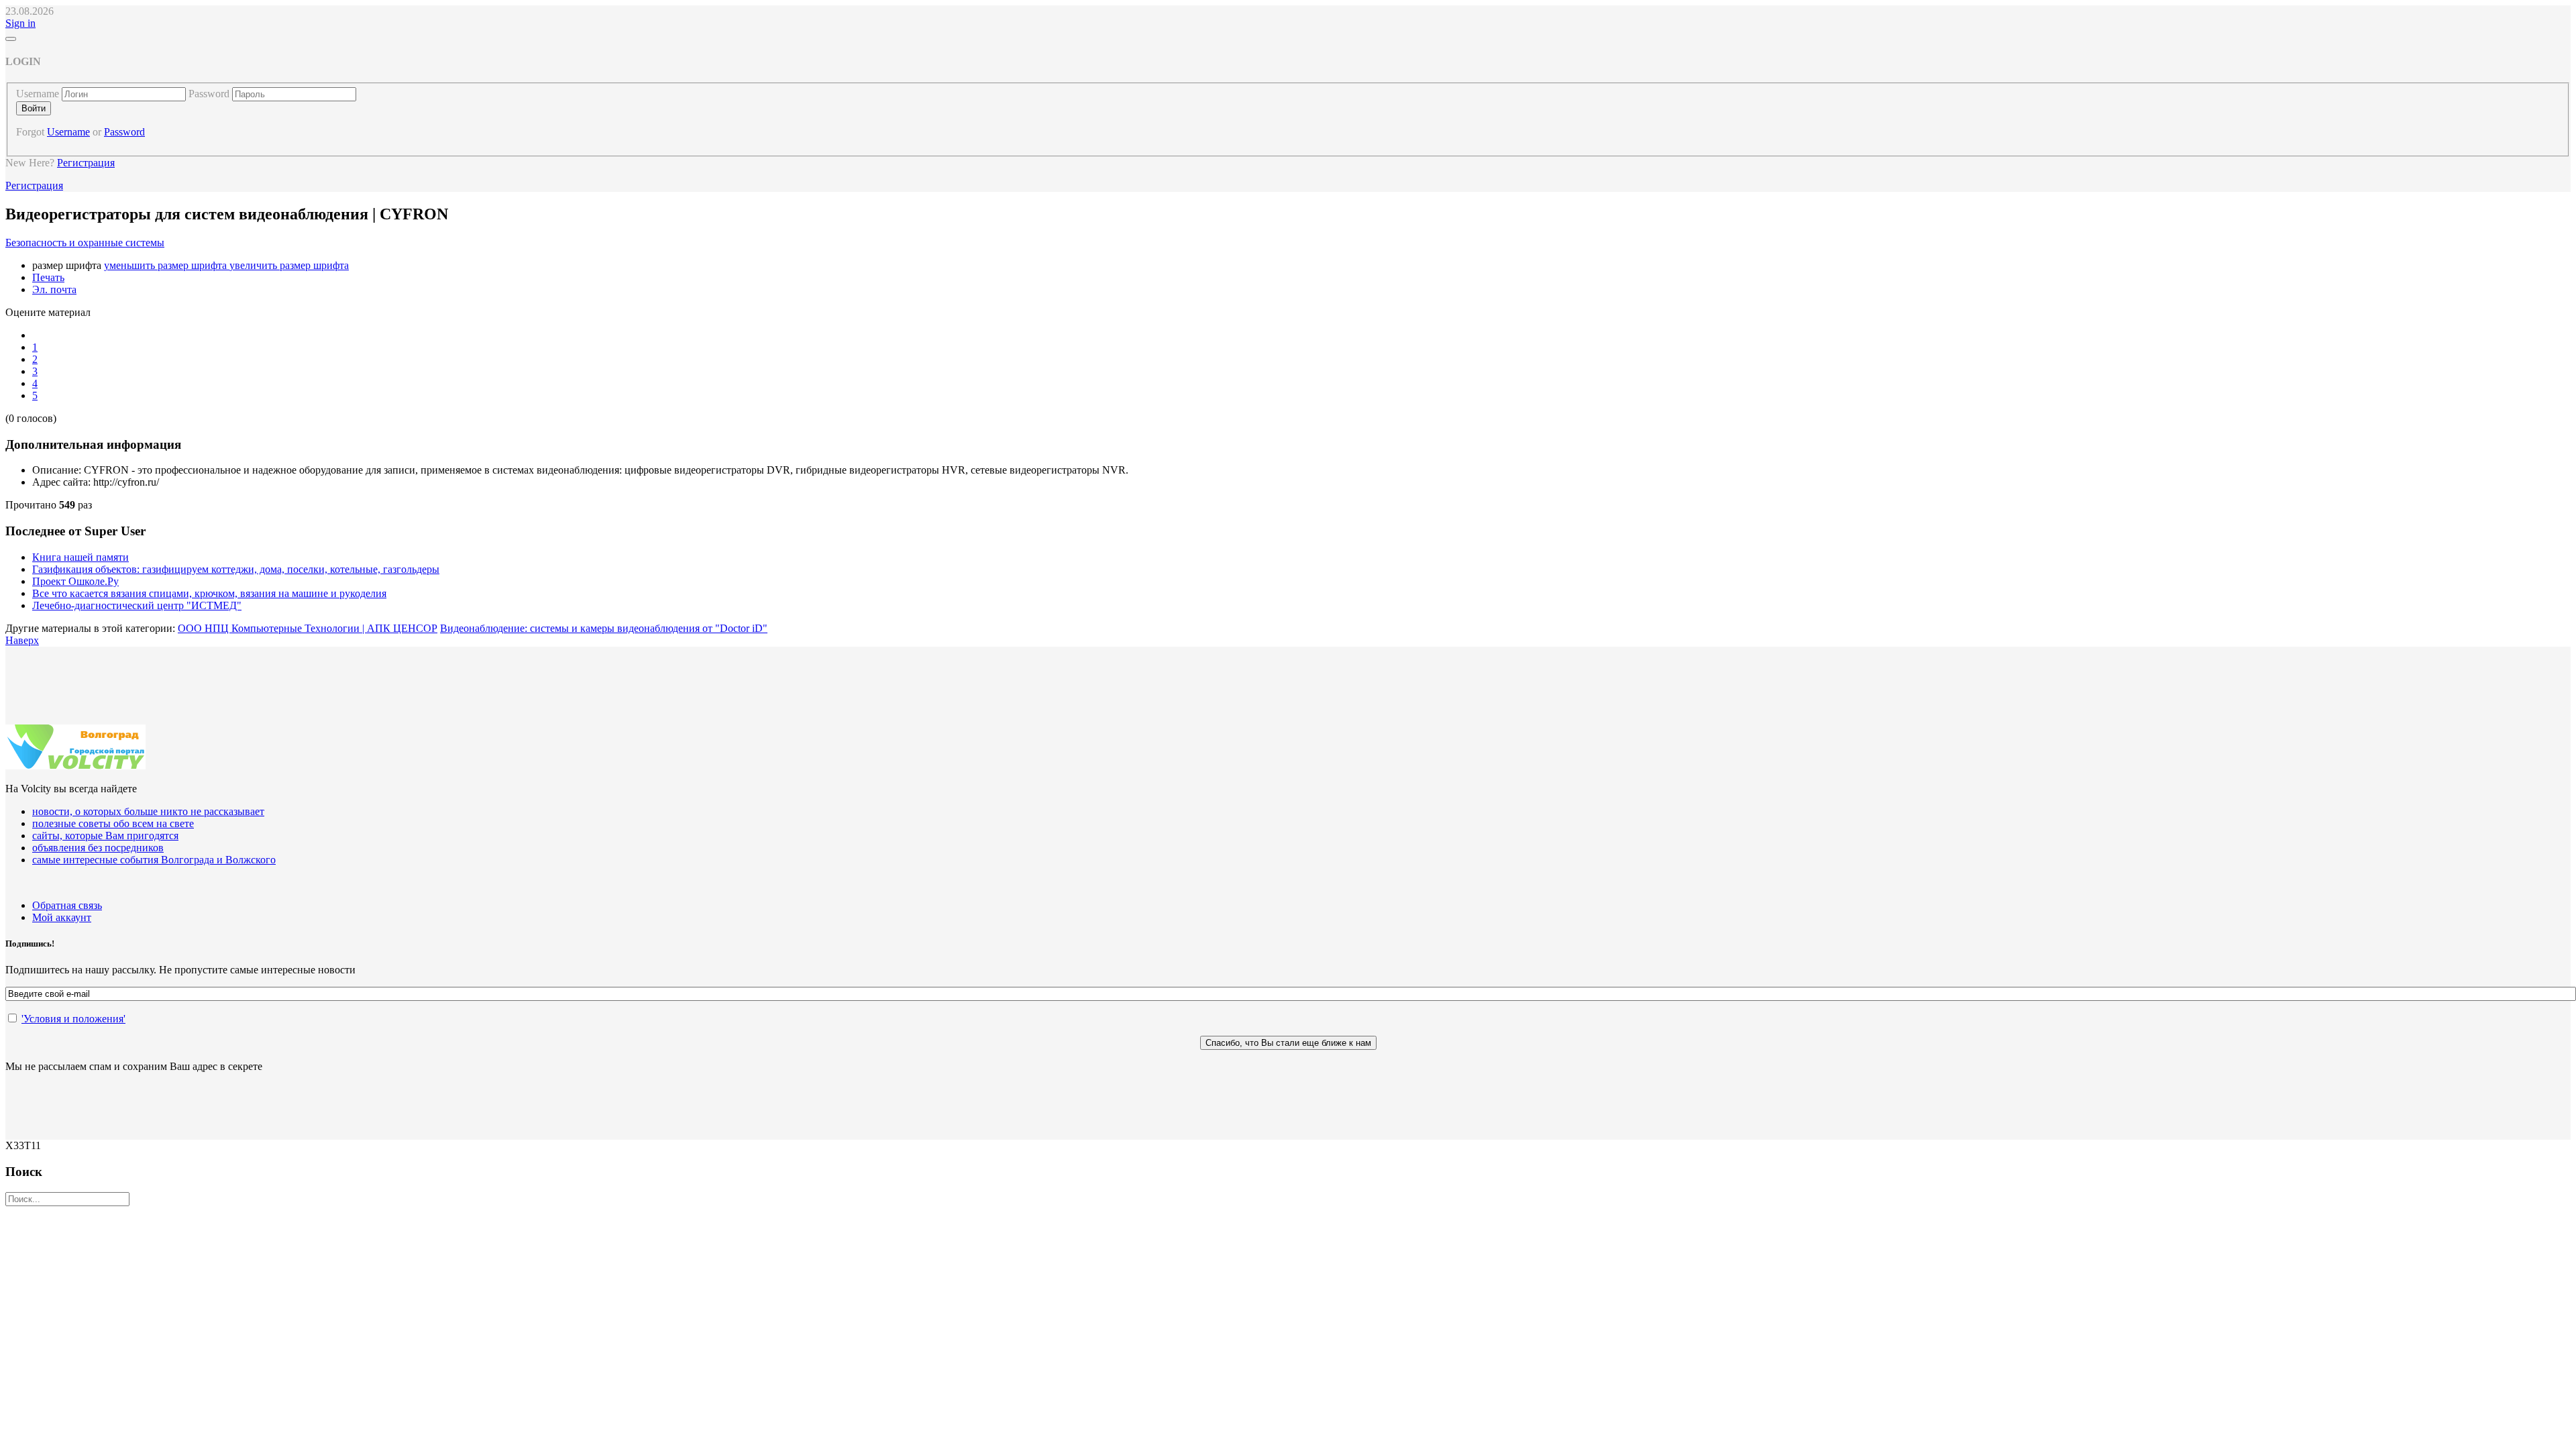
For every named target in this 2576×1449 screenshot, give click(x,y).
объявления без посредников (98, 848)
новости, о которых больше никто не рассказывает (148, 811)
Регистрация (86, 163)
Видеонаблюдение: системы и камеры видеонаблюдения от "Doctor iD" (604, 628)
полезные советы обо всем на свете (113, 823)
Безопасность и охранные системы (85, 243)
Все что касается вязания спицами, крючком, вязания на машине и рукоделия (209, 593)
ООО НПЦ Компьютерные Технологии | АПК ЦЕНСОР (308, 628)
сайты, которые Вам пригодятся (105, 836)
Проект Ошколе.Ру (75, 581)
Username (38, 94)
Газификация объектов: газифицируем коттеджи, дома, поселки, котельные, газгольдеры (236, 569)
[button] (20, 23)
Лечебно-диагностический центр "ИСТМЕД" (137, 605)
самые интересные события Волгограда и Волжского (154, 860)
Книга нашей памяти (80, 557)
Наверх (22, 640)
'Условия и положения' (73, 1019)
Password (209, 94)
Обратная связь (67, 905)
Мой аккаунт (62, 917)
